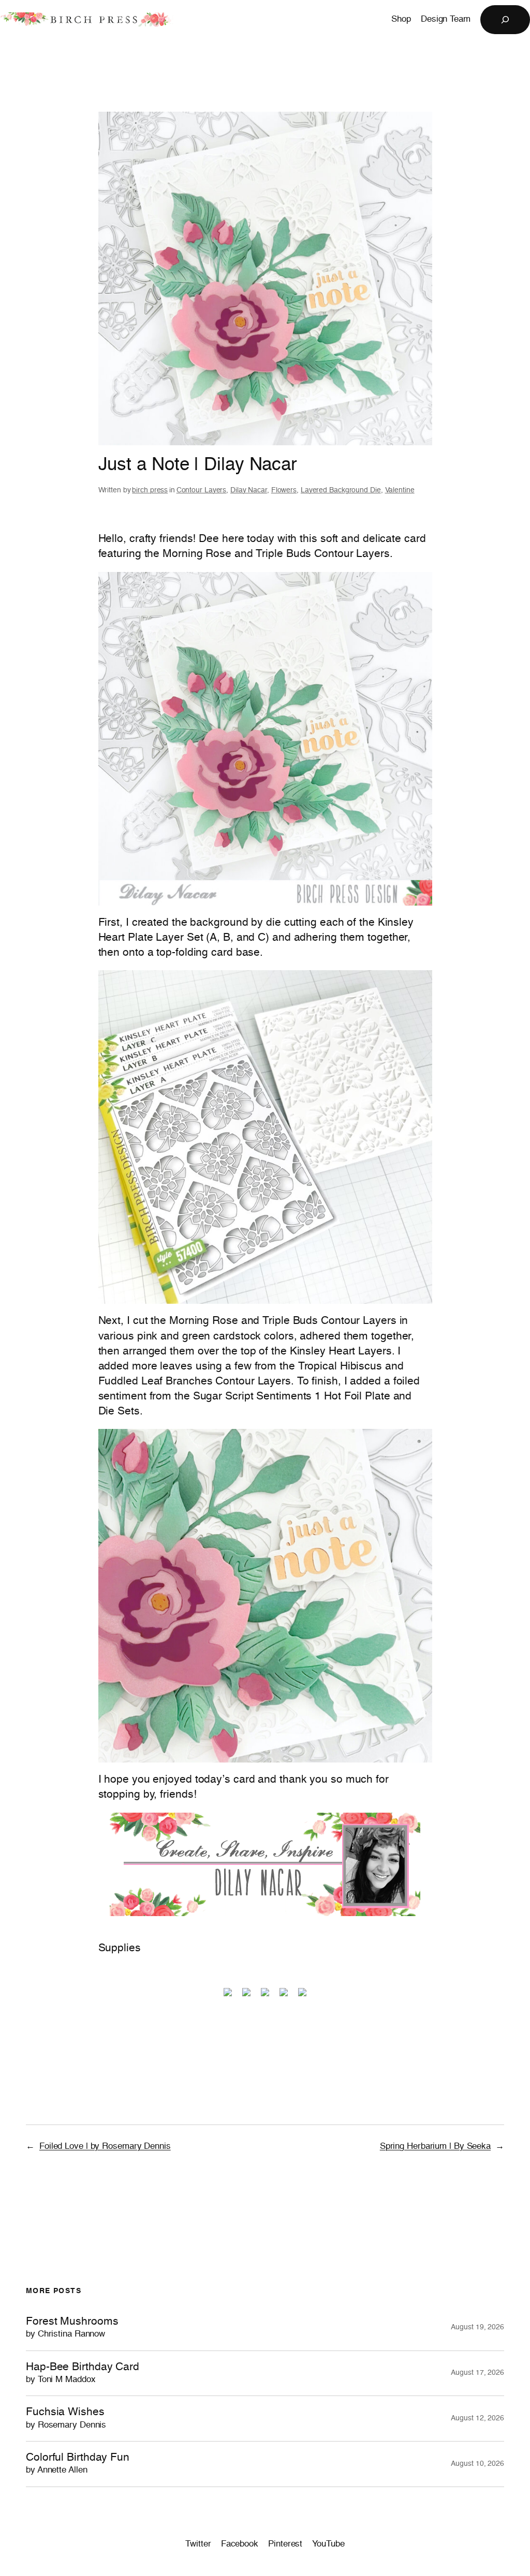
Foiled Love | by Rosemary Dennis (105, 2146)
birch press (150, 490)
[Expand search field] (505, 20)
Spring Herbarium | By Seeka (435, 2146)
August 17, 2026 (477, 2373)
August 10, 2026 (477, 2464)
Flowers (284, 490)
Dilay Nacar (249, 490)
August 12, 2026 (477, 2418)
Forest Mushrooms (72, 2328)
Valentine (400, 490)
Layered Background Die (341, 490)
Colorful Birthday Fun (78, 2464)
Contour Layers (202, 490)
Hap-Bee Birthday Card (83, 2373)
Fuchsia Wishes (66, 2418)
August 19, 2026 (477, 2327)
